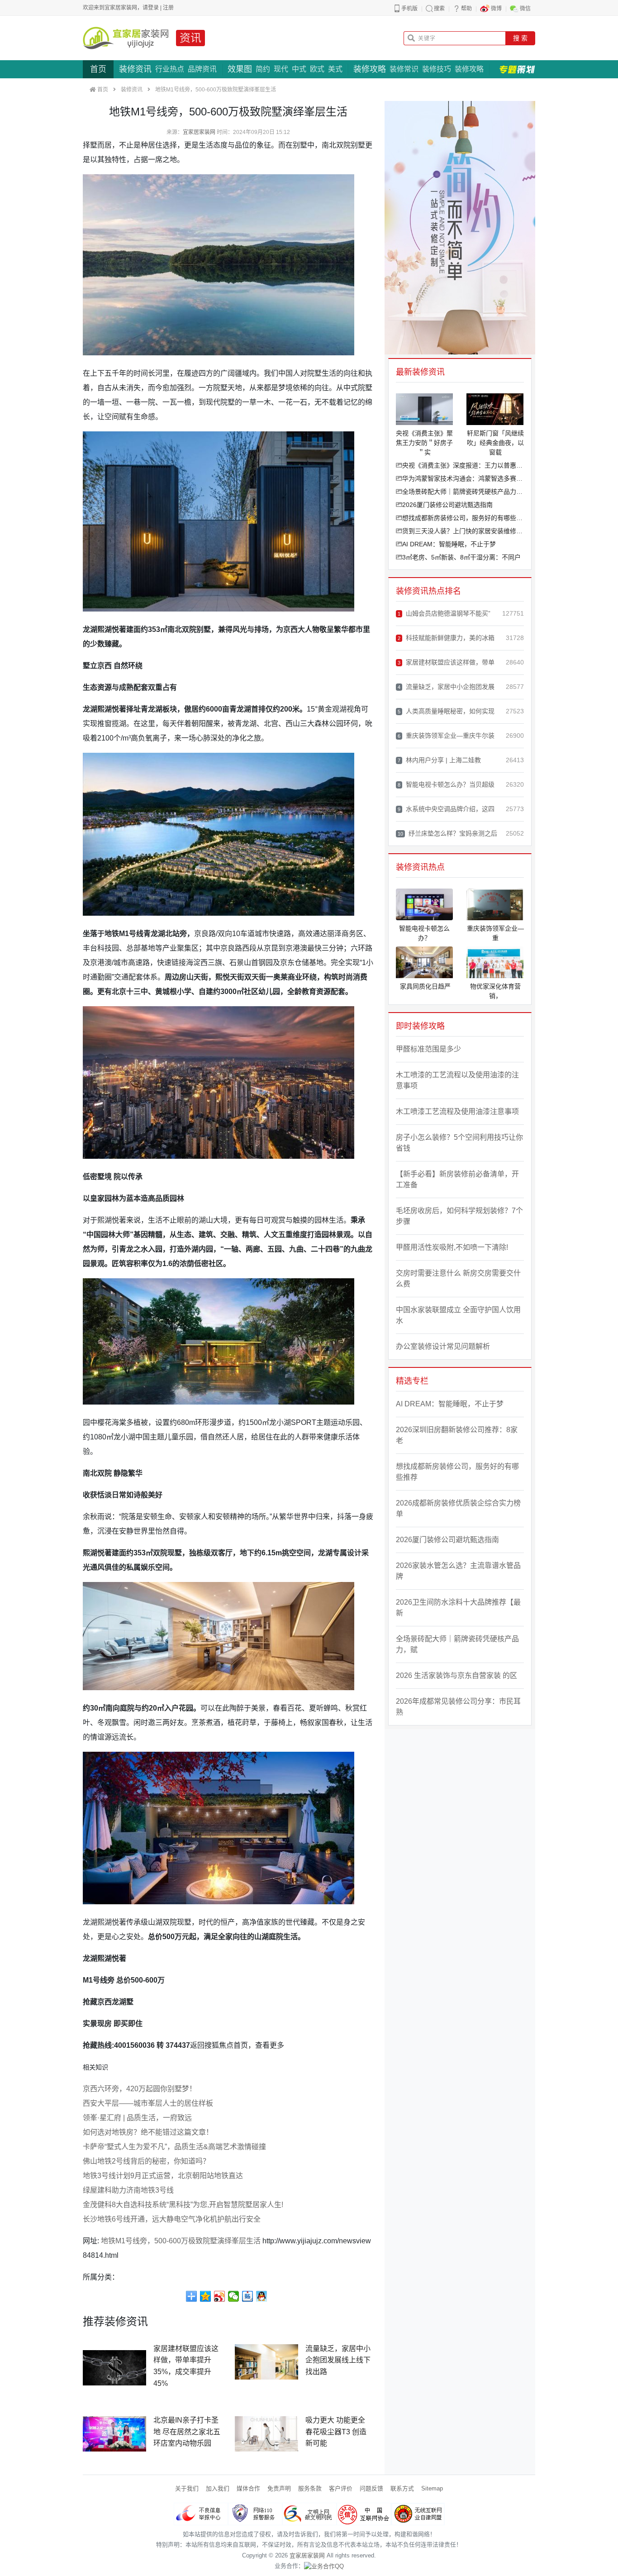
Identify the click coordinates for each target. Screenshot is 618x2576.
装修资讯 (135, 69)
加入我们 (218, 2488)
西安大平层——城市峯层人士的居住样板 (148, 2103)
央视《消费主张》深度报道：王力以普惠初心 (463, 465)
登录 (153, 8)
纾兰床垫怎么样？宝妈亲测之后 (447, 833)
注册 (168, 8)
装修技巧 (437, 69)
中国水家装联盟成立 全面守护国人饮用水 (458, 1315)
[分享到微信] (234, 2296)
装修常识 (404, 69)
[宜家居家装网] (126, 38)
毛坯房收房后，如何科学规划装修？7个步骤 (459, 1216)
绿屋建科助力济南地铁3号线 (128, 2190)
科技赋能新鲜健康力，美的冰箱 (446, 638)
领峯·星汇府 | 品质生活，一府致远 (137, 2118)
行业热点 (170, 69)
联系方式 (402, 2488)
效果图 (240, 69)
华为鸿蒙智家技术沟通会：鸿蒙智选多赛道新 (463, 478)
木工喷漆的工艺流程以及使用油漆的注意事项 (457, 1080)
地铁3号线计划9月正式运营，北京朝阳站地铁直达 (163, 2176)
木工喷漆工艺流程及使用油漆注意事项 (457, 1111)
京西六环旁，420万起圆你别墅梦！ (140, 2089)
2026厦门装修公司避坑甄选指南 (447, 505)
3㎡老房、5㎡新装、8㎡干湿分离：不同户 (461, 557)
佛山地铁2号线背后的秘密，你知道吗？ (146, 2161)
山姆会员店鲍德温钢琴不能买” (444, 613)
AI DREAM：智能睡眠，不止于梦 (449, 544)
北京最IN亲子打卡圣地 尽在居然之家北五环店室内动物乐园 (187, 2432)
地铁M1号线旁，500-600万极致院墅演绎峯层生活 (181, 2241)
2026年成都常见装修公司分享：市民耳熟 (458, 1707)
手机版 (409, 9)
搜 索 (520, 38)
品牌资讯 (202, 69)
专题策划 (517, 69)
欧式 (317, 69)
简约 (263, 69)
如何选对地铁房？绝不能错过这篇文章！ (148, 2132)
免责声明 (279, 2488)
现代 (281, 69)
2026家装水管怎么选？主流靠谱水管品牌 (458, 1571)
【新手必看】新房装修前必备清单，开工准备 (457, 1179)
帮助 (466, 9)
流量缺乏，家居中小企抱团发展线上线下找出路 (338, 2360)
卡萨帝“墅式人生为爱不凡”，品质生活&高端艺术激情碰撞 (174, 2147)
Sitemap (432, 2488)
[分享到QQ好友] (262, 2296)
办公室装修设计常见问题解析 (443, 1346)
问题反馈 (371, 2488)
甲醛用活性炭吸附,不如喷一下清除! (452, 1247)
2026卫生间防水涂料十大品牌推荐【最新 (458, 1608)
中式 (299, 69)
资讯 (190, 38)
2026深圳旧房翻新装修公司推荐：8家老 (457, 1435)
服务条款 (310, 2488)
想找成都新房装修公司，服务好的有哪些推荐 (463, 518)
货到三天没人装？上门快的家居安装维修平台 (463, 531)
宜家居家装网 (199, 132)
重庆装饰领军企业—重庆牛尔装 (446, 736)
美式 (335, 69)
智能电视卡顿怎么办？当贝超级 (446, 784)
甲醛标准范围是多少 (428, 1049)
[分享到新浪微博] (220, 2296)
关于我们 (187, 2488)
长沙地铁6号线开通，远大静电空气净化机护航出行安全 (172, 2219)
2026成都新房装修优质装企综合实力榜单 (458, 1508)
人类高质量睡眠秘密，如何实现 (446, 711)
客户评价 (341, 2488)
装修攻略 (370, 69)
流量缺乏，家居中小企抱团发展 (446, 687)
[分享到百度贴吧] (248, 2296)
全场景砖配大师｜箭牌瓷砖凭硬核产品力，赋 (463, 492)
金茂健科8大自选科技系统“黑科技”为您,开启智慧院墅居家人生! (183, 2205)
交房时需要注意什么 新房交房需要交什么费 (458, 1278)
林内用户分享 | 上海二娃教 (439, 760)
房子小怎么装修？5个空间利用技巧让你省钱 (459, 1143)
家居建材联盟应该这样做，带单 (446, 662)
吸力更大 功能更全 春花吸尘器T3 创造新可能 (336, 2432)
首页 (98, 69)
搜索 (439, 9)
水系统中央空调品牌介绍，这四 (446, 809)
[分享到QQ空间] (206, 2296)
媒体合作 (248, 2488)
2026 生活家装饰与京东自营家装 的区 (456, 1675)
